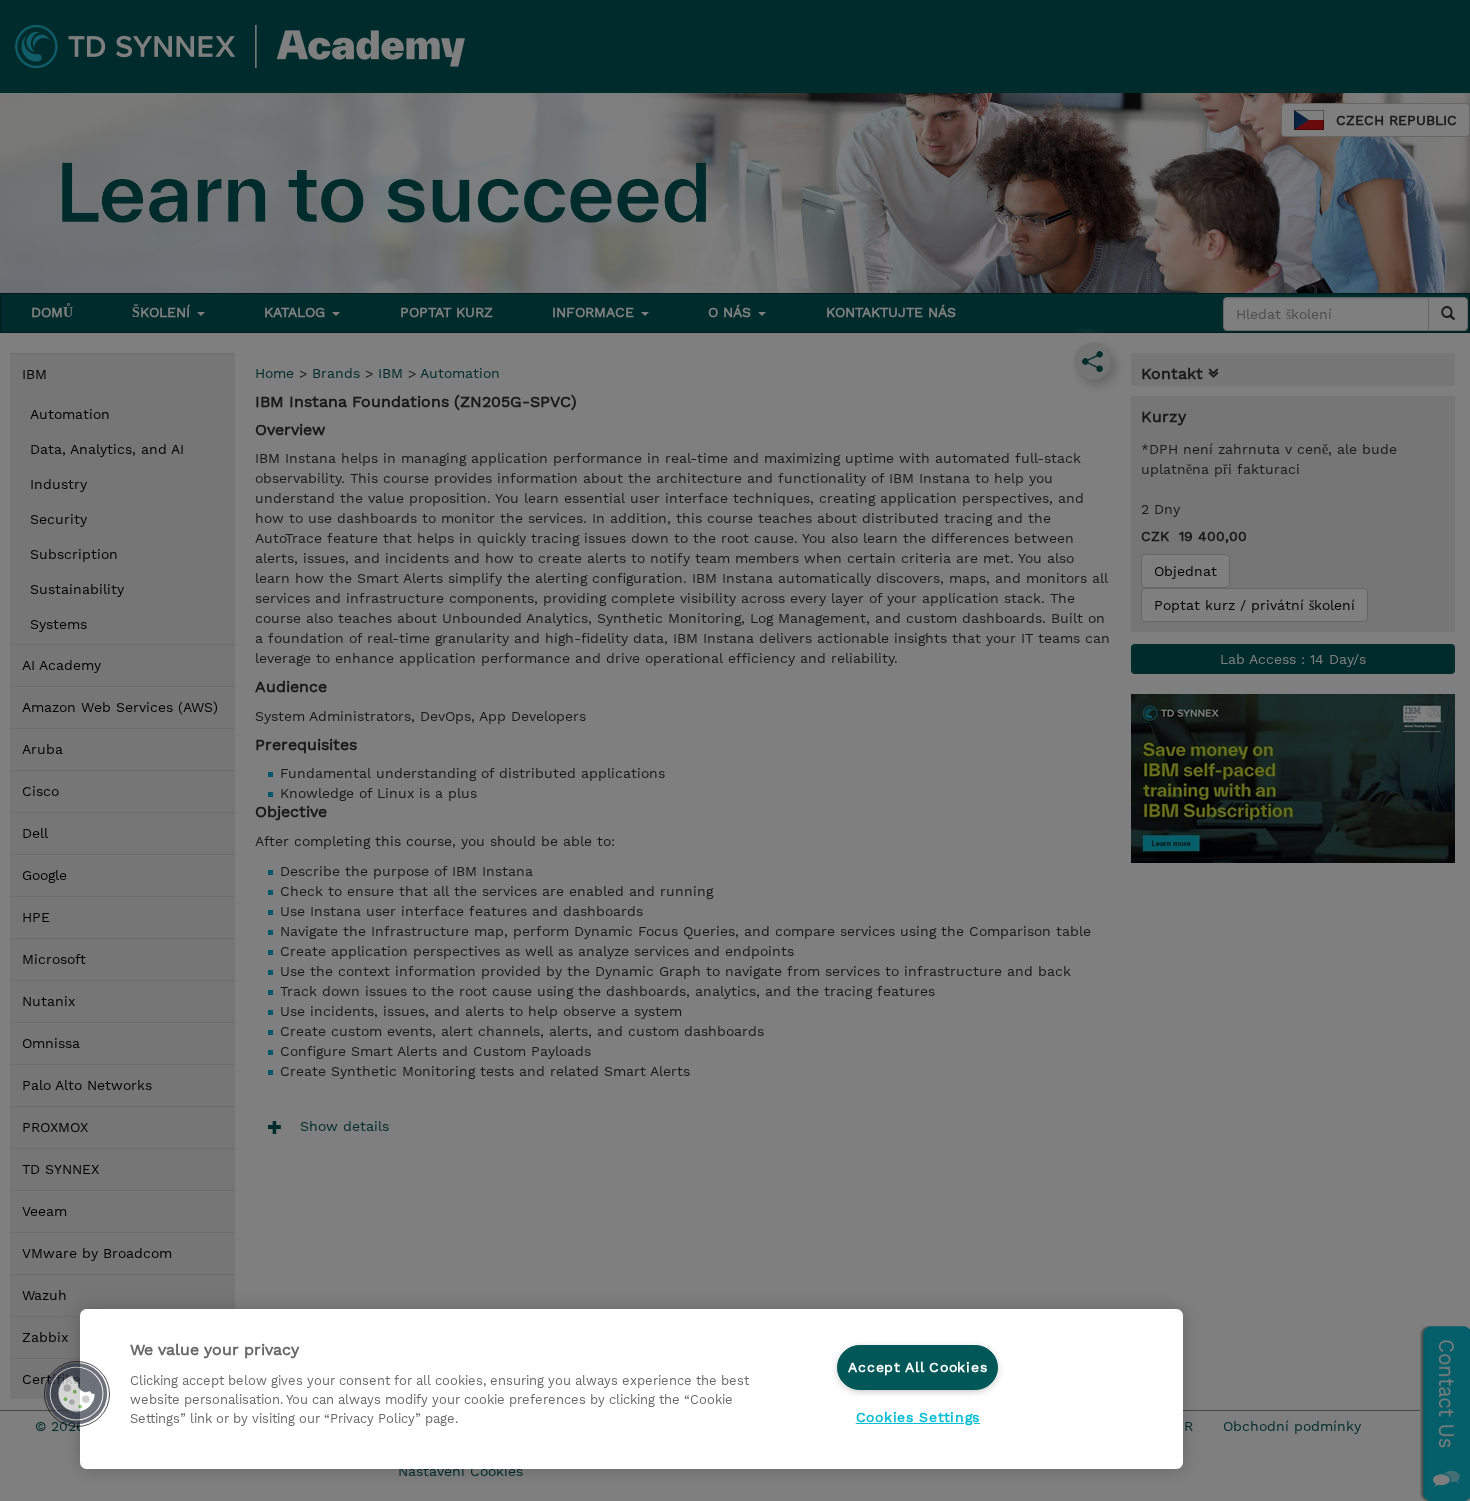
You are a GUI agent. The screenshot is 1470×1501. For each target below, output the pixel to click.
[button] (77, 1394)
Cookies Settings (918, 1417)
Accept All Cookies (917, 1367)
